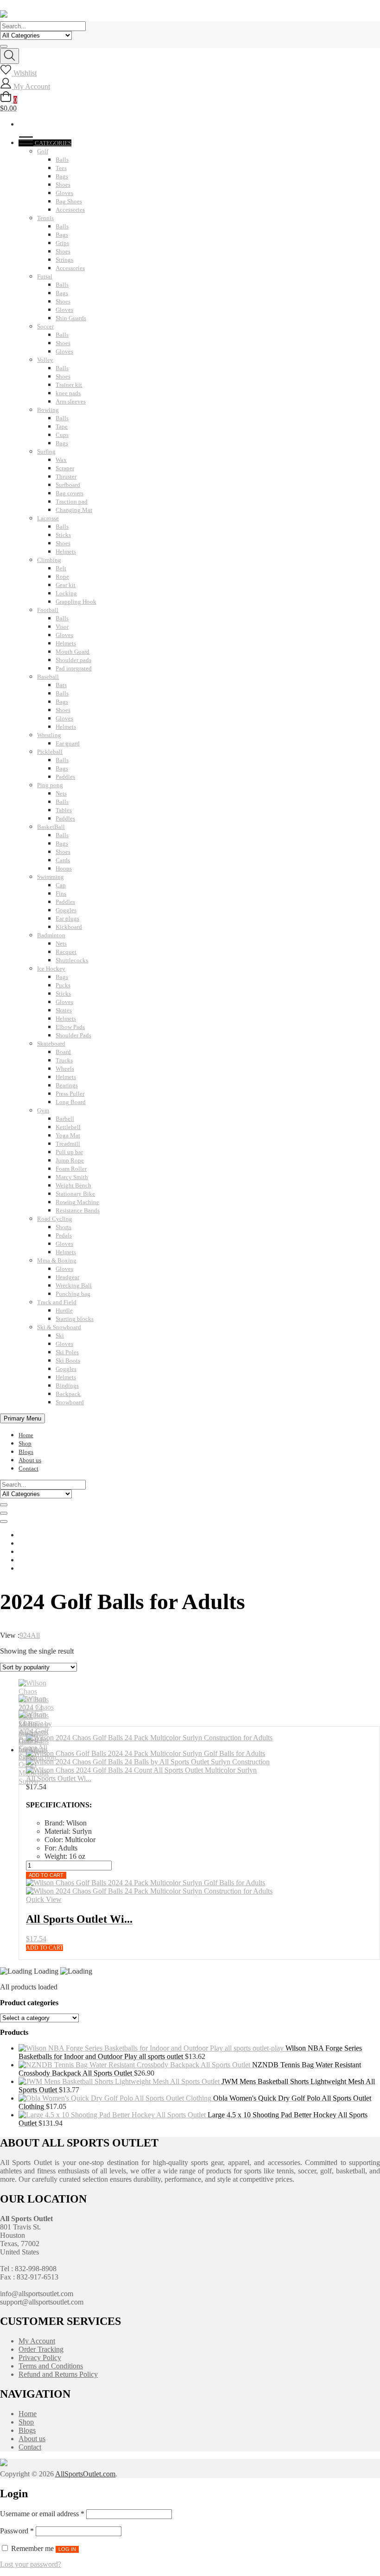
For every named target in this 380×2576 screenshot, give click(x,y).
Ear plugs (67, 919)
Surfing (46, 451)
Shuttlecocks (72, 960)
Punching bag (73, 1294)
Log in (67, 2549)
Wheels (65, 1069)
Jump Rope (70, 1160)
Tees (61, 168)
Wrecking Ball (74, 1285)
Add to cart (46, 1875)
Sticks (63, 535)
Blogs (26, 1452)
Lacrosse (48, 518)
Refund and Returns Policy (58, 2374)
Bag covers (70, 493)
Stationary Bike (75, 1194)
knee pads (68, 393)
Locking (66, 593)
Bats (61, 685)
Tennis (45, 218)
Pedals (64, 1235)
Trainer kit (69, 385)
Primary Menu (22, 1418)
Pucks (63, 985)
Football (48, 610)
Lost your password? (31, 2564)
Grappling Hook (76, 602)
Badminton (51, 935)
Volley (45, 360)
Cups (62, 435)
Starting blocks (75, 1319)
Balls (62, 160)
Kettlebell (68, 1127)
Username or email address (42, 2514)
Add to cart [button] (44, 1948)
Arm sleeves (71, 401)
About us (30, 1460)
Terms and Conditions (51, 2366)
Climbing (49, 560)
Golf (43, 151)
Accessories (70, 210)
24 (27, 1635)
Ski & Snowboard (59, 1327)
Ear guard (68, 743)
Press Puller (70, 1094)
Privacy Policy (40, 2358)
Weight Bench (73, 1185)
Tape (62, 426)
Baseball (48, 677)
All (35, 1635)
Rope (62, 577)
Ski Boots (68, 1361)
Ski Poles (67, 1352)
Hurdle (64, 1310)
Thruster (66, 477)
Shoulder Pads (73, 1035)
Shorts (63, 1227)
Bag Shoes (69, 201)
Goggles (66, 910)
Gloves (64, 193)
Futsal (45, 276)
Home (26, 1435)
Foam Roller (71, 1169)
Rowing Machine (77, 1202)
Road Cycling (55, 1219)
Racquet (66, 952)
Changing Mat (74, 510)
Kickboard (69, 927)
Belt (61, 568)
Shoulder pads (73, 660)
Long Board (71, 1102)
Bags (62, 176)
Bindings (67, 1386)
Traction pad (72, 502)
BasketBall (51, 827)
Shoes (63, 185)
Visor (62, 627)
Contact (28, 1468)
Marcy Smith (72, 1177)
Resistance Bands (78, 1210)
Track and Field (57, 1302)
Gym (43, 1110)
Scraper (65, 468)
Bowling (48, 410)
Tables (64, 810)
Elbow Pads (70, 1027)
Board (63, 1052)
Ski (60, 1335)
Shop (25, 1443)
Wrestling (49, 735)
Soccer (45, 326)
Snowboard (70, 1402)
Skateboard (51, 1044)
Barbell (65, 1119)
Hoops (64, 868)
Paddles (65, 777)
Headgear (67, 1277)
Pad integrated (74, 668)
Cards (63, 860)
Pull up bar (69, 1152)
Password (17, 2531)
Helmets (66, 552)
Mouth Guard (73, 652)
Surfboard (68, 485)
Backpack (68, 1394)
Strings (64, 260)
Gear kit (66, 585)
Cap (61, 885)
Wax (61, 460)
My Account (37, 2341)
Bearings (67, 1085)
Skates (64, 1010)
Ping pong (50, 785)
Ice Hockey (51, 969)
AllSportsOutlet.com (85, 2474)
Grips (62, 243)
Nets (61, 793)
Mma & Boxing (57, 1260)
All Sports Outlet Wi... (59, 1778)
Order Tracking (41, 2349)
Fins (61, 893)
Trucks (64, 1060)
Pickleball (50, 752)
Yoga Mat (68, 1135)
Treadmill (68, 1144)
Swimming (51, 877)
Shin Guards (71, 318)
